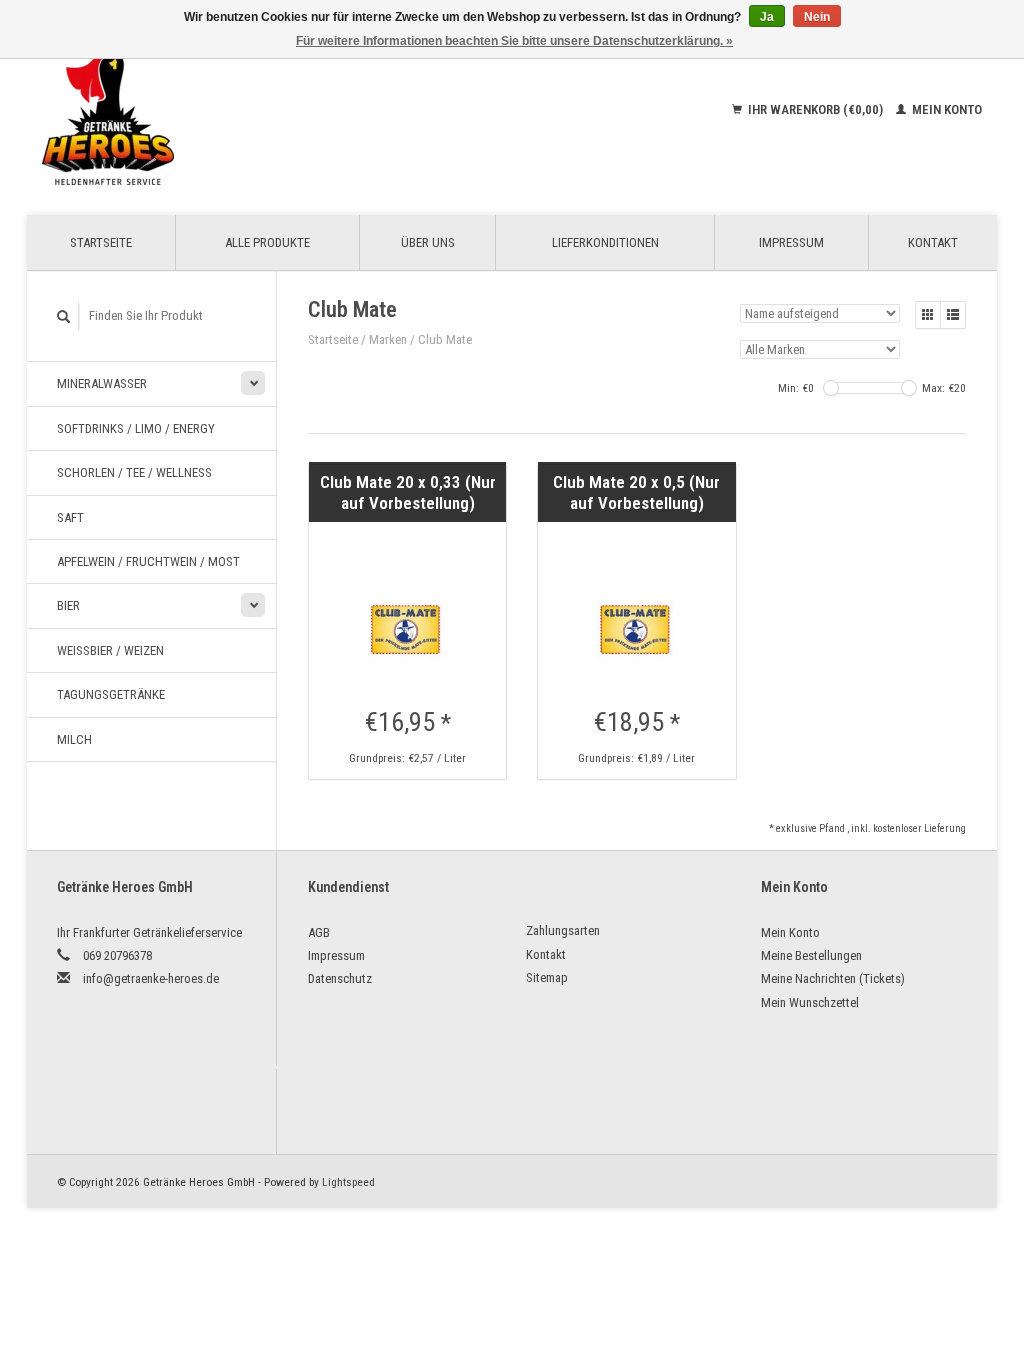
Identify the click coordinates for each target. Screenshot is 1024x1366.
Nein (817, 17)
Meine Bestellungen (811, 955)
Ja (767, 17)
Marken (388, 339)
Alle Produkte (267, 242)
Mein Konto (945, 109)
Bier (68, 605)
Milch (74, 739)
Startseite (101, 242)
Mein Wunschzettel (810, 1002)
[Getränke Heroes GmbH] (204, 110)
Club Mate (445, 339)
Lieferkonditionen (605, 242)
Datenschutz (340, 978)
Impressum (791, 242)
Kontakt (933, 242)
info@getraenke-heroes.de (151, 978)
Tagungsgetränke (111, 694)
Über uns (428, 242)
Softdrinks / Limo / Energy (136, 428)
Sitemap (547, 977)
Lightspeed (348, 1182)
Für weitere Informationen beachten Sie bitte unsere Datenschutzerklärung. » (514, 41)
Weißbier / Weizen (110, 650)
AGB (319, 932)
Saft (70, 517)
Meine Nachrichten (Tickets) (833, 978)
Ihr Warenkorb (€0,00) (815, 109)
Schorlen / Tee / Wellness (134, 472)
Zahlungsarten (563, 930)
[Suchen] (64, 316)
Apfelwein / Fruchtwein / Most (148, 561)
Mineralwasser (102, 383)
